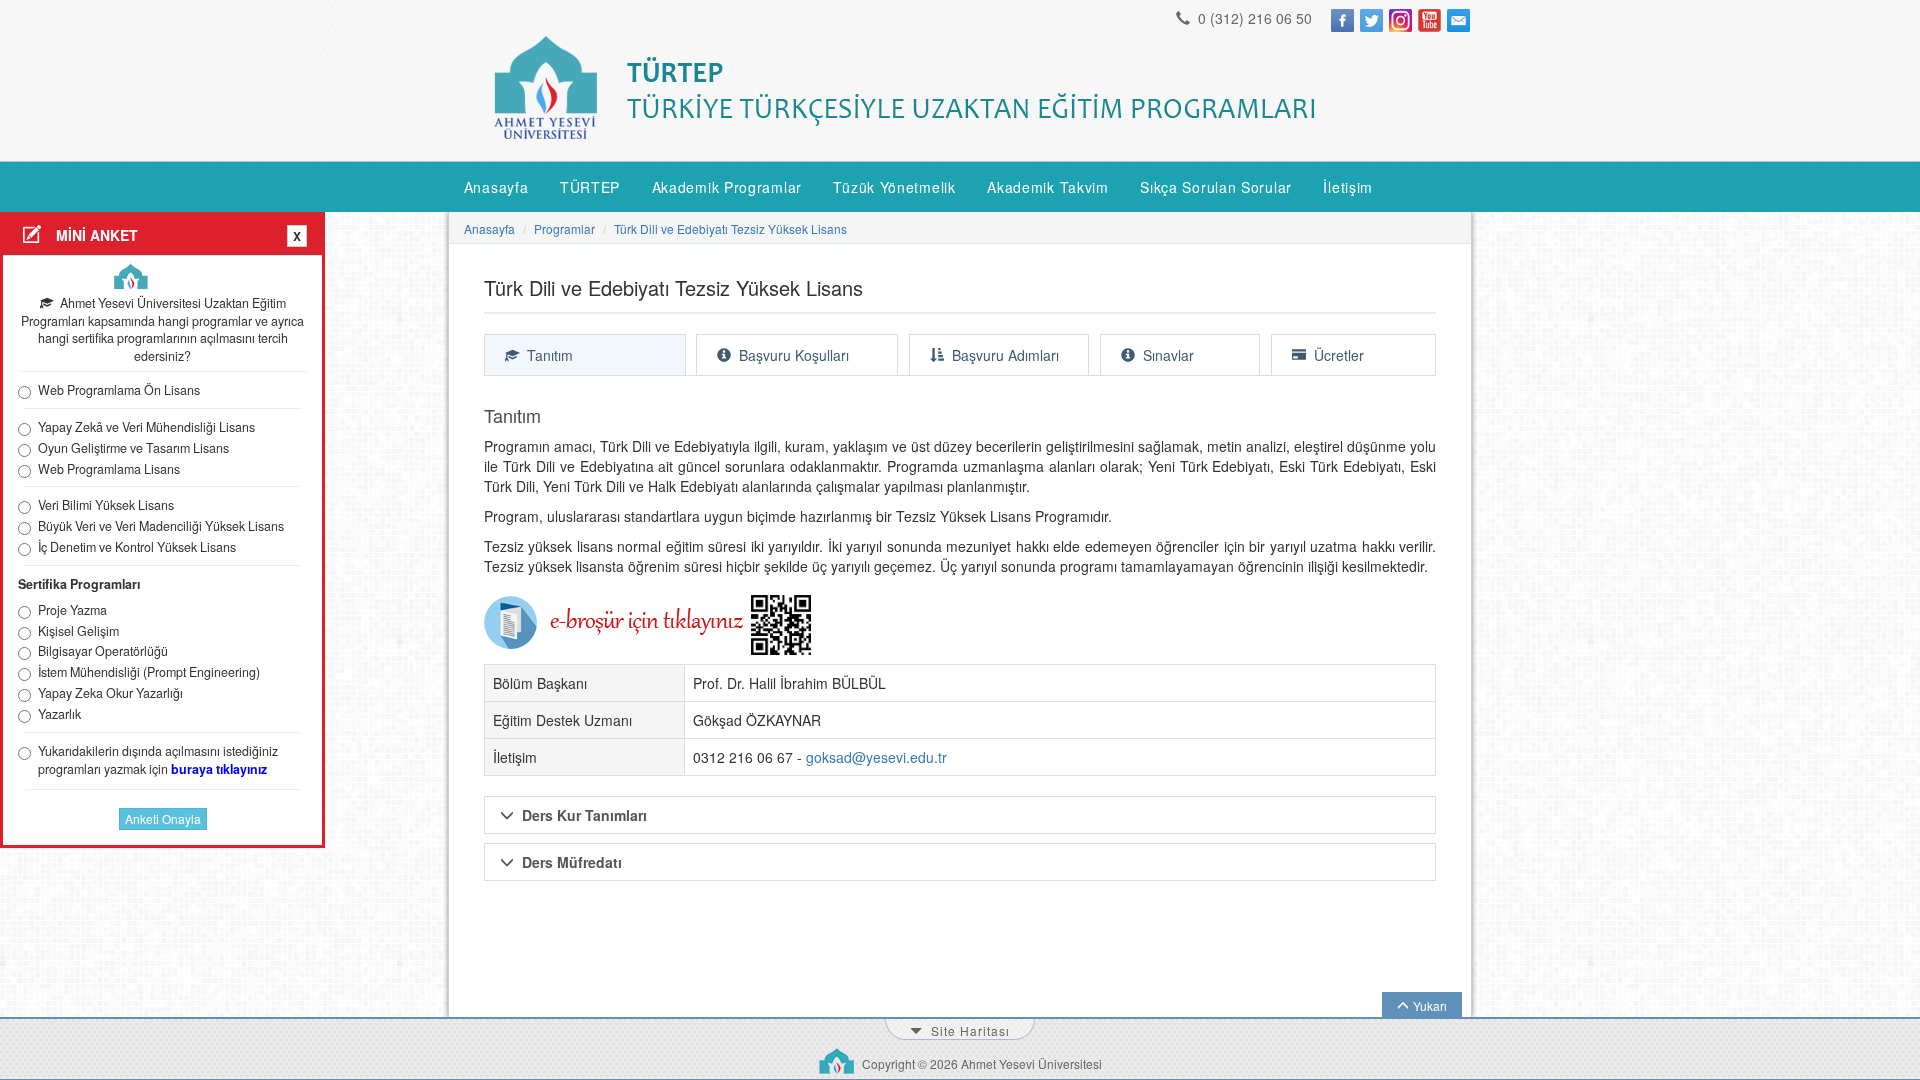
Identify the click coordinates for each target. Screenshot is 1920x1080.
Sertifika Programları (79, 584)
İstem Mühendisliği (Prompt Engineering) (149, 672)
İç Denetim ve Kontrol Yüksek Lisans (137, 547)
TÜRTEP (590, 187)
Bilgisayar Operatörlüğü (103, 651)
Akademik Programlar (727, 187)
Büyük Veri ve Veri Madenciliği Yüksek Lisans (161, 526)
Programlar (564, 228)
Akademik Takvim (1048, 187)
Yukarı (1430, 1005)
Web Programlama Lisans (109, 469)
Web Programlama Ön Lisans (119, 390)
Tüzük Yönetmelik (894, 187)
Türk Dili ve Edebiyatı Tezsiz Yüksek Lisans (730, 228)
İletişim (1348, 187)
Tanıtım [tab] (548, 355)
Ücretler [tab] (1337, 355)
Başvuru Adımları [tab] (1003, 355)
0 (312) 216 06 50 (1253, 18)
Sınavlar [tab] (1166, 355)
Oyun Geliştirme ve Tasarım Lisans (133, 448)
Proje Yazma (72, 610)
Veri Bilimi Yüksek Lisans (106, 505)
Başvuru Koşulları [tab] (792, 355)
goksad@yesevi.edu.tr (876, 757)
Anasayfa (496, 187)
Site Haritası (968, 1030)
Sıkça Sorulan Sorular (1216, 187)
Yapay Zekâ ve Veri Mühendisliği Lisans (146, 427)
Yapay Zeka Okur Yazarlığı (110, 693)
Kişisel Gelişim (78, 631)
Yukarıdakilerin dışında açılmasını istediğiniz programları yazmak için (158, 760)
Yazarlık (59, 714)
